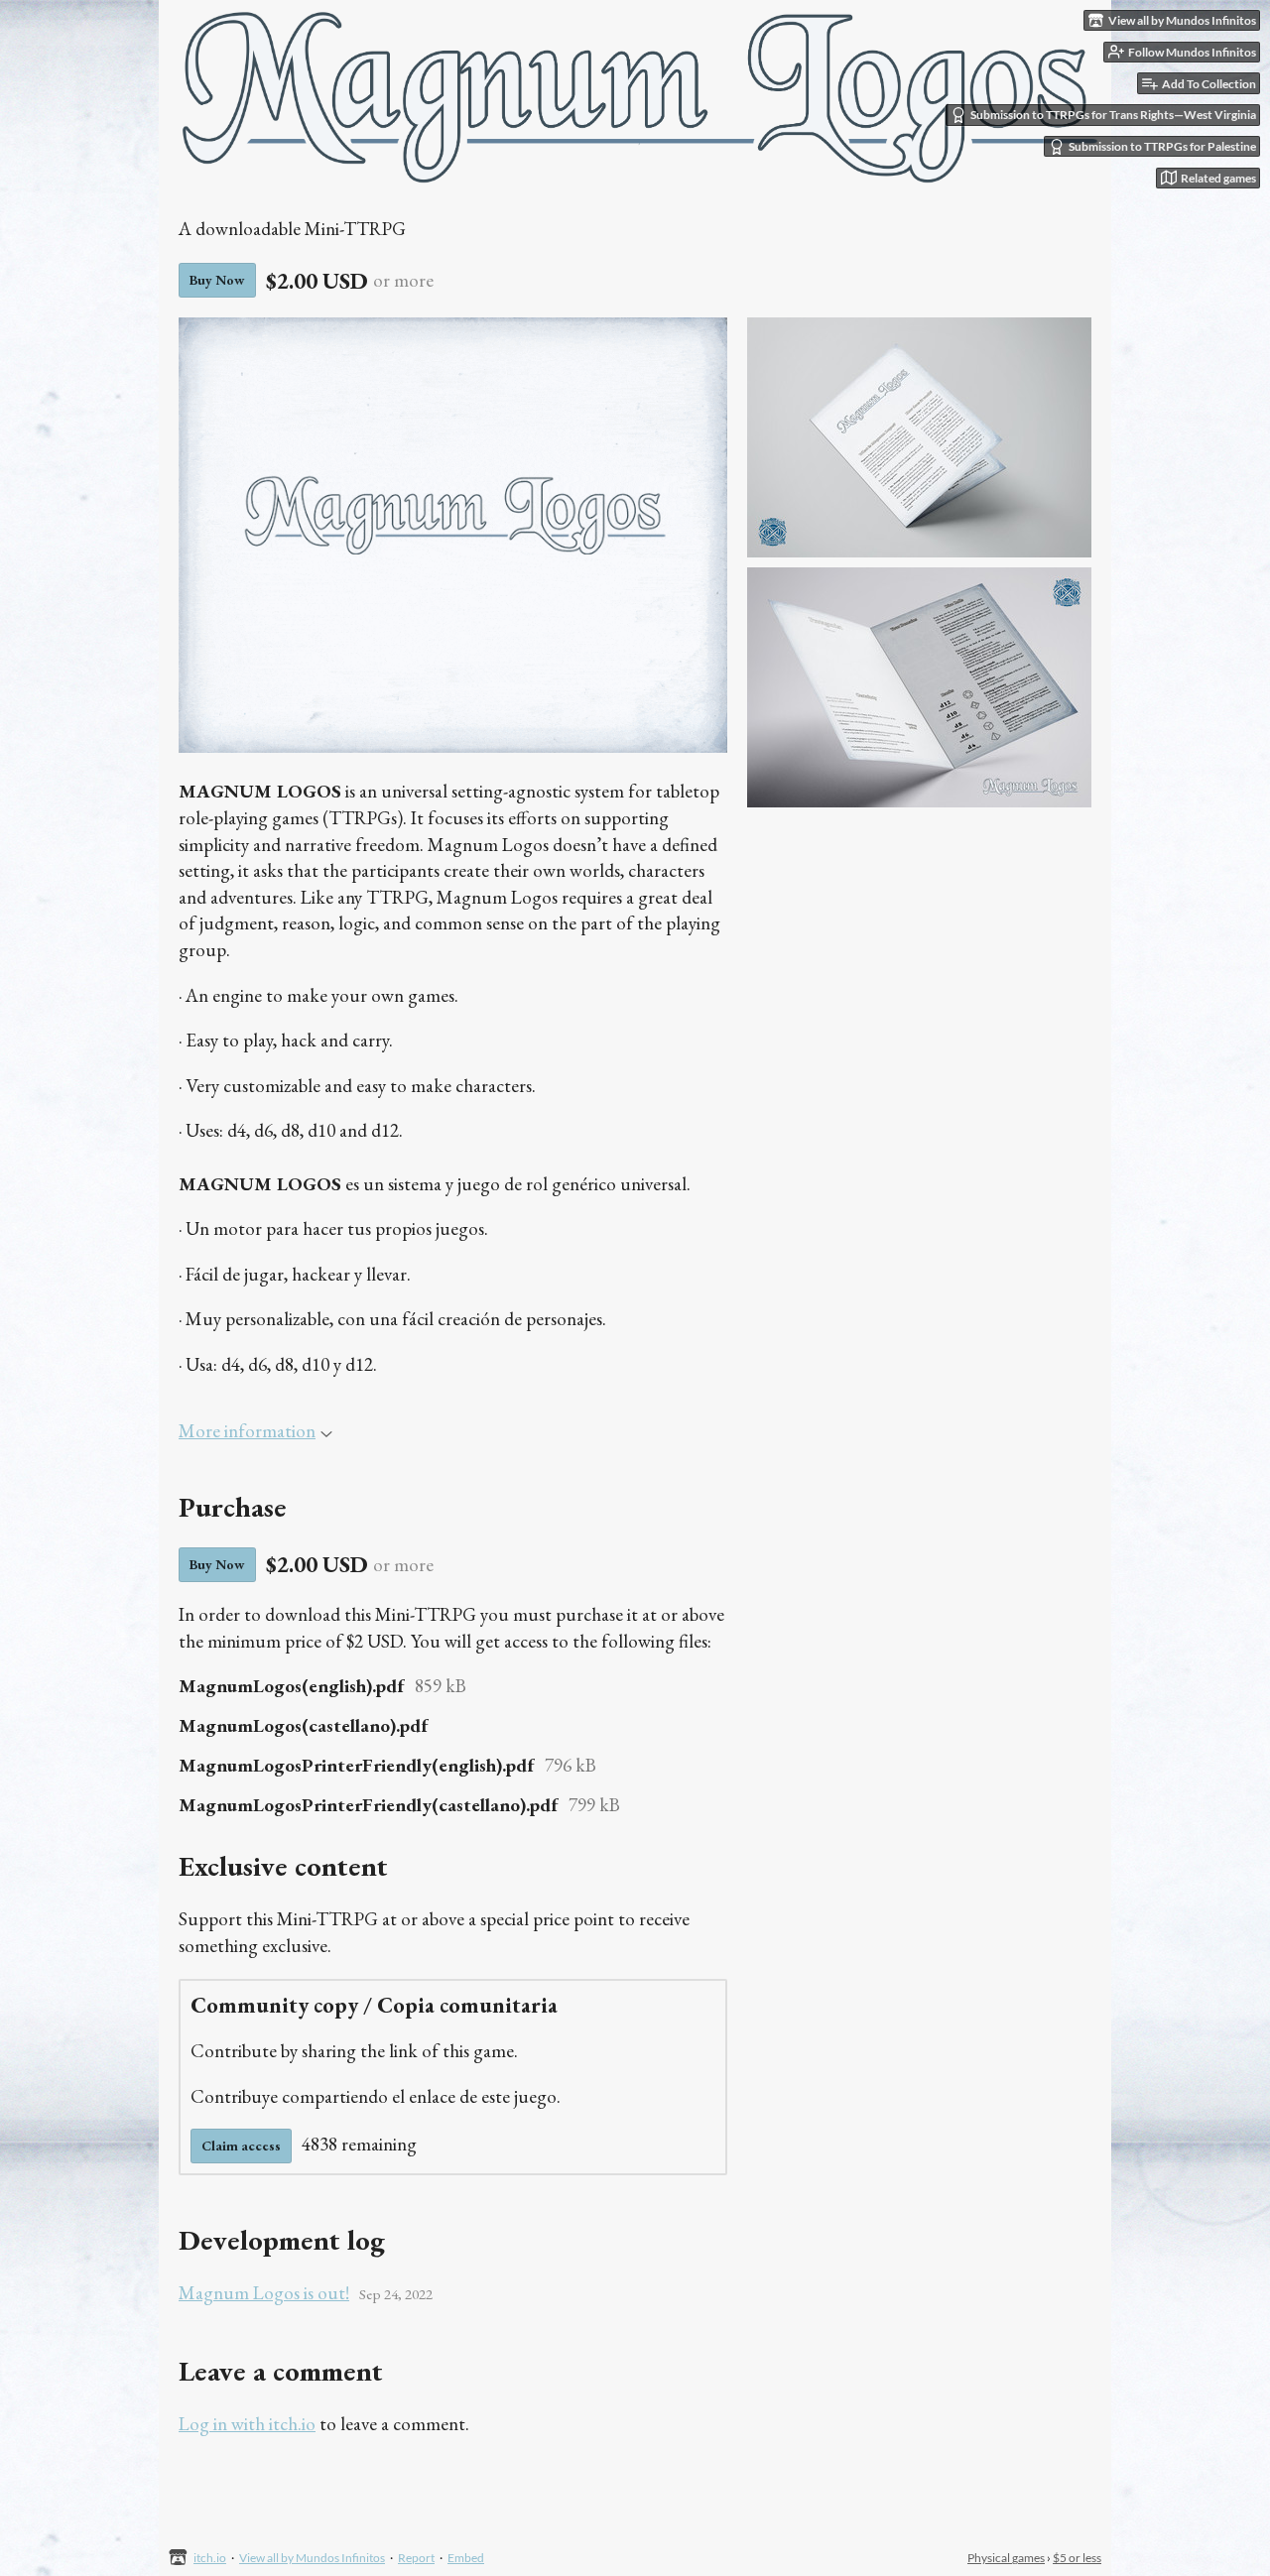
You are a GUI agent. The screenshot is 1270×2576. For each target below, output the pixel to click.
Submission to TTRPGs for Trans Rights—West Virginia (1113, 115)
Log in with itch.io (247, 2424)
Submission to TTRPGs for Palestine (1162, 146)
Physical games (1006, 2558)
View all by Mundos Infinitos (312, 2558)
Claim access (241, 2146)
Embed (466, 2558)
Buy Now (217, 280)
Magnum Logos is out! (264, 2293)
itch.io (210, 2558)
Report (416, 2558)
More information (247, 1431)
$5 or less (1077, 2558)
